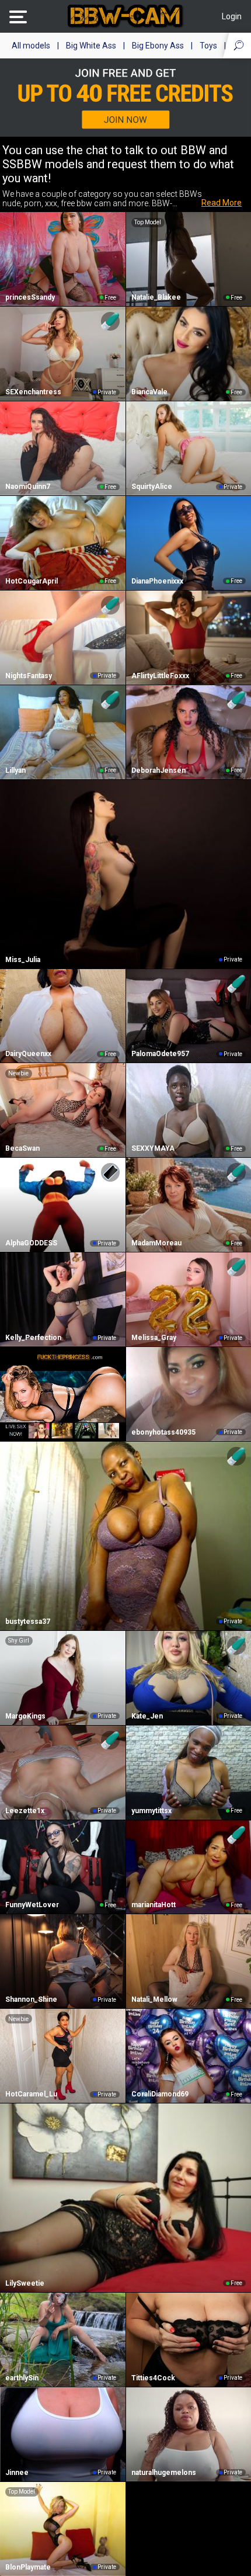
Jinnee (17, 2473)
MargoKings (25, 1716)
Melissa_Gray (154, 1338)
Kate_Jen (147, 1716)
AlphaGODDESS (31, 1243)
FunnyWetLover (32, 1905)
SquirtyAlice (152, 487)
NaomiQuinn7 (28, 487)
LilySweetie (25, 2283)
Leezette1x (25, 1811)
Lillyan (15, 770)
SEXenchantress (33, 392)
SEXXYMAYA (153, 1148)
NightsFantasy (29, 676)
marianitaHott (154, 1905)
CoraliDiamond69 (160, 2094)
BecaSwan (22, 1148)
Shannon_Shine (31, 1999)
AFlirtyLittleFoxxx (160, 676)
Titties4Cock (153, 2378)
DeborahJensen (158, 770)
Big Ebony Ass (158, 46)
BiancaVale (149, 392)
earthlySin (22, 2378)
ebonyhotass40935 (163, 1432)
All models (31, 46)
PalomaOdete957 (160, 1054)
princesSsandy (30, 297)
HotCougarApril (32, 581)
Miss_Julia (23, 960)
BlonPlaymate (28, 2567)
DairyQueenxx (28, 1054)
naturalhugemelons (164, 2473)
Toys (208, 46)
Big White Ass (91, 46)
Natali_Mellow (154, 1999)
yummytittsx (151, 1811)
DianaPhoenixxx (157, 581)
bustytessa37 (28, 1622)
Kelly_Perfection (33, 1338)
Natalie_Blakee (156, 297)
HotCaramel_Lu (31, 2094)
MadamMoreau (156, 1243)
